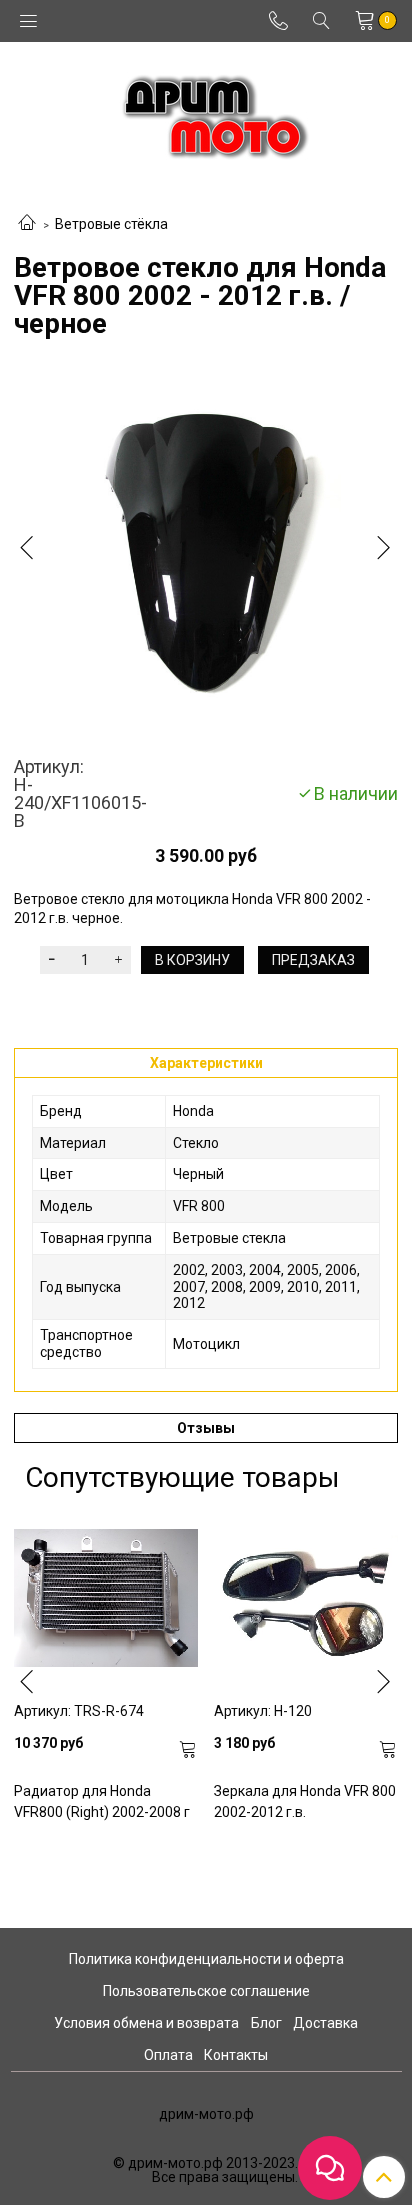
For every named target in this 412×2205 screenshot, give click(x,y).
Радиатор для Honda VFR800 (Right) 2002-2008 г (102, 1801)
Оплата (168, 2055)
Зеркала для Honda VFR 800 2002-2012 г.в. (305, 1801)
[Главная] (27, 224)
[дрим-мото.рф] (206, 111)
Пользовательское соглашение (206, 1991)
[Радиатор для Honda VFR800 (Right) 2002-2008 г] (106, 1598)
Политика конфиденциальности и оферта (206, 1959)
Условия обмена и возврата (146, 2023)
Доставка (325, 2023)
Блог (266, 2023)
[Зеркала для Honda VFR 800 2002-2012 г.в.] (306, 1598)
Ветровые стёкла (111, 224)
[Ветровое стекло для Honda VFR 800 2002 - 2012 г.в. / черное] (206, 551)
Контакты (236, 2055)
